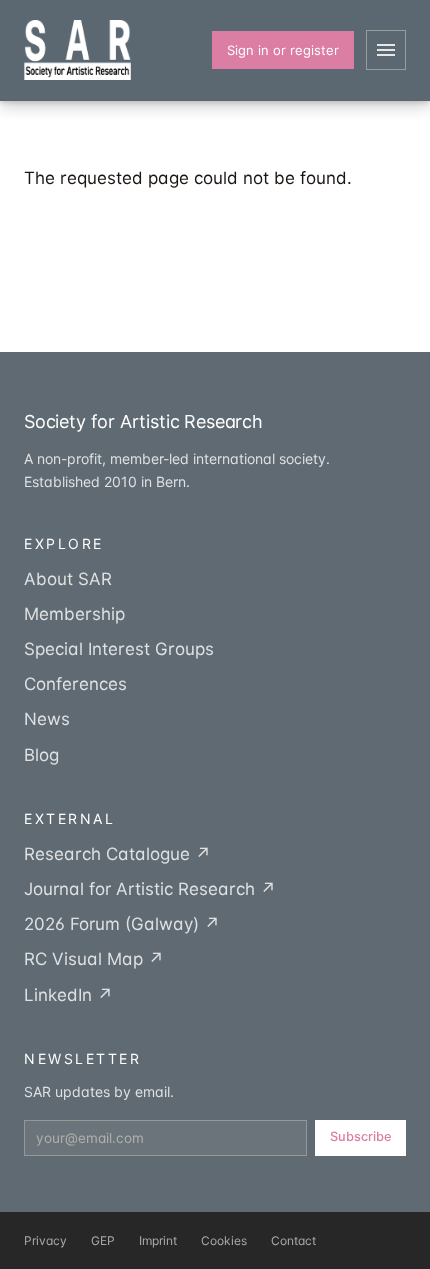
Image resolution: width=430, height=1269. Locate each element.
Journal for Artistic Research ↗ (150, 889)
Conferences (75, 684)
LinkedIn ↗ (68, 995)
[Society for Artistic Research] (77, 50)
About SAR (68, 579)
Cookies (224, 1240)
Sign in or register (283, 50)
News (47, 719)
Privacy (45, 1240)
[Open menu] (386, 50)
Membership (74, 614)
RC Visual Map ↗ (94, 959)
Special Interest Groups (119, 649)
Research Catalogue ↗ (117, 854)
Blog (41, 755)
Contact (293, 1240)
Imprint (158, 1240)
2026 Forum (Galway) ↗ (122, 924)
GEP (103, 1240)
